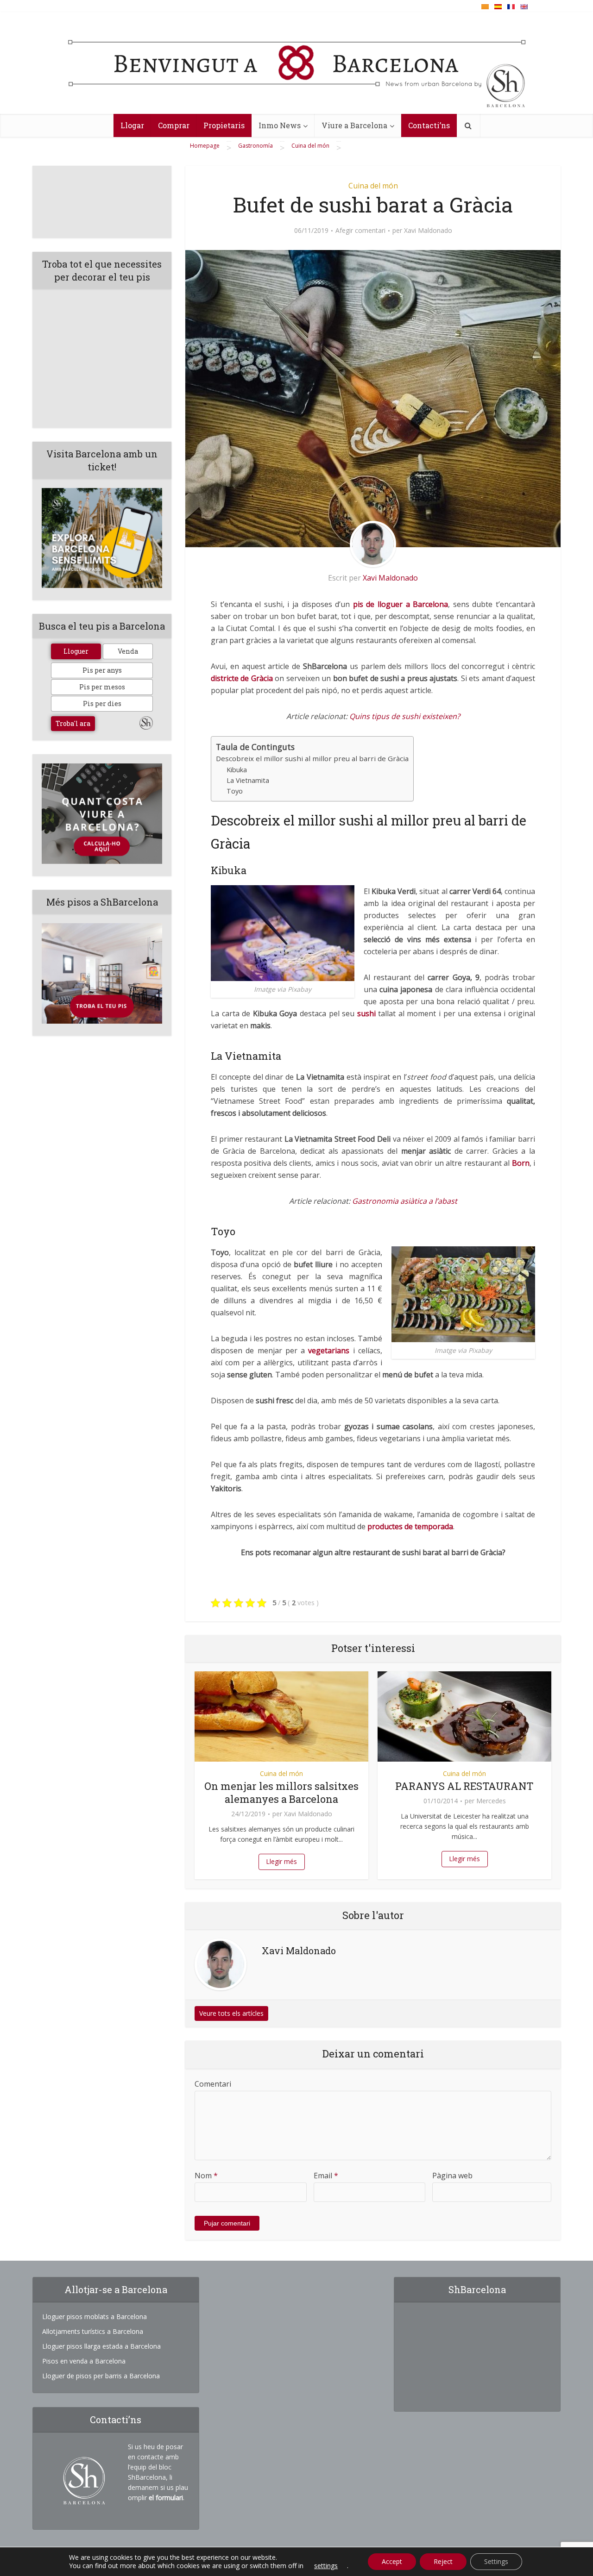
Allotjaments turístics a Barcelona (93, 2331)
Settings (496, 2561)
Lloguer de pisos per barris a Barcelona (101, 2376)
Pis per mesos (102, 687)
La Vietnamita (248, 780)
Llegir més (281, 1861)
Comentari (213, 2084)
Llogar (132, 125)
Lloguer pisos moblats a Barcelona (95, 2317)
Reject (443, 2561)
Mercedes (491, 1801)
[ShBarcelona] (297, 66)
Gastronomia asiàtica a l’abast (405, 1201)
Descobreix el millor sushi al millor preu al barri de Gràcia (312, 758)
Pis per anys (102, 670)
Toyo (235, 791)
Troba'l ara (73, 723)
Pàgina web (452, 2176)
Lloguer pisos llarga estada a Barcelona (101, 2346)
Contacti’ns (429, 125)
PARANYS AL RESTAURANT (464, 1786)
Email (326, 2176)
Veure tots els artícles (231, 2013)
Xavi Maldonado (428, 231)
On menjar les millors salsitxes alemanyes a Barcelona (281, 1792)
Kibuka (237, 770)
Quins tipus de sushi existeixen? (405, 716)
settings (326, 2566)
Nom (206, 2176)
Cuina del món (373, 186)
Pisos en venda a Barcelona (84, 2361)
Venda (128, 651)
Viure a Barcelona (354, 125)
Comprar (174, 125)
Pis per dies (102, 703)
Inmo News (280, 125)
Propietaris (224, 125)
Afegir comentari (360, 231)
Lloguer (76, 651)
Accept (392, 2561)
